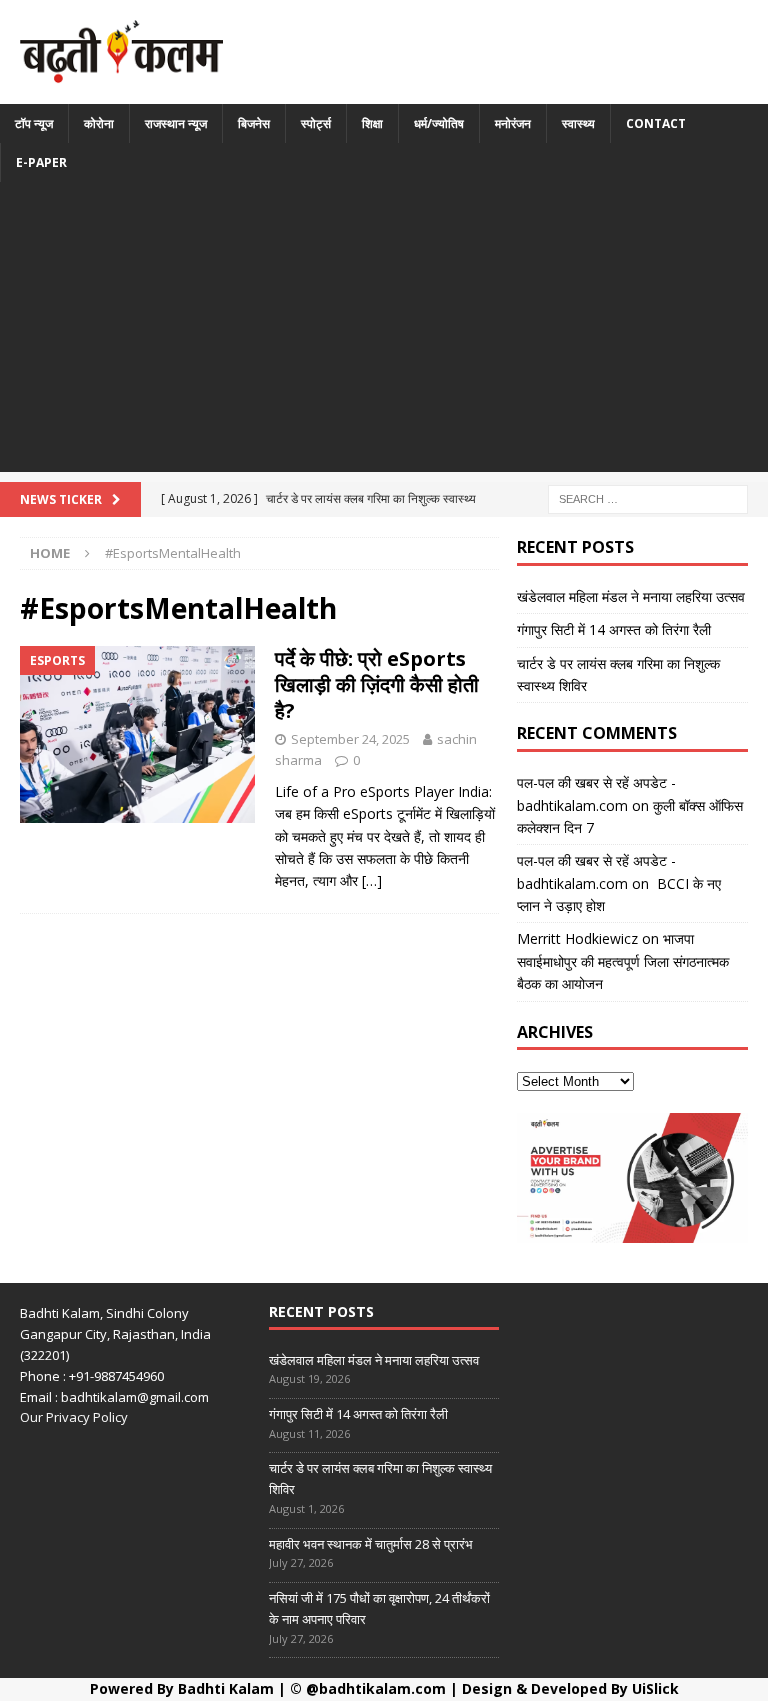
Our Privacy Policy (74, 1417)
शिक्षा (372, 123)
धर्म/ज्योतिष (439, 123)
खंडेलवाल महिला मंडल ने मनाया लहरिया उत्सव (631, 596)
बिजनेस (254, 123)
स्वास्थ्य (578, 123)
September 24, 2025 (350, 739)
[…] (372, 880)
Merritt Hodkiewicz (577, 938)
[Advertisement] (384, 332)
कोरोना (99, 123)
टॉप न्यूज (34, 123)
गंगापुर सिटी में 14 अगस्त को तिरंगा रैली (614, 629)
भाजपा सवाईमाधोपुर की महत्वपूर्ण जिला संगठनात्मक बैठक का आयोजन (623, 961)
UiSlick (655, 1688)
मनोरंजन (513, 123)
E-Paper (41, 162)
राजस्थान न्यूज (176, 123)
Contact (656, 123)
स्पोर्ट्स (316, 123)
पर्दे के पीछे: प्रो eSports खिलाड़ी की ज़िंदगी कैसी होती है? (377, 684)
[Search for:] (648, 497)
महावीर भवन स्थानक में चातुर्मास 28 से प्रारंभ (371, 1544)
